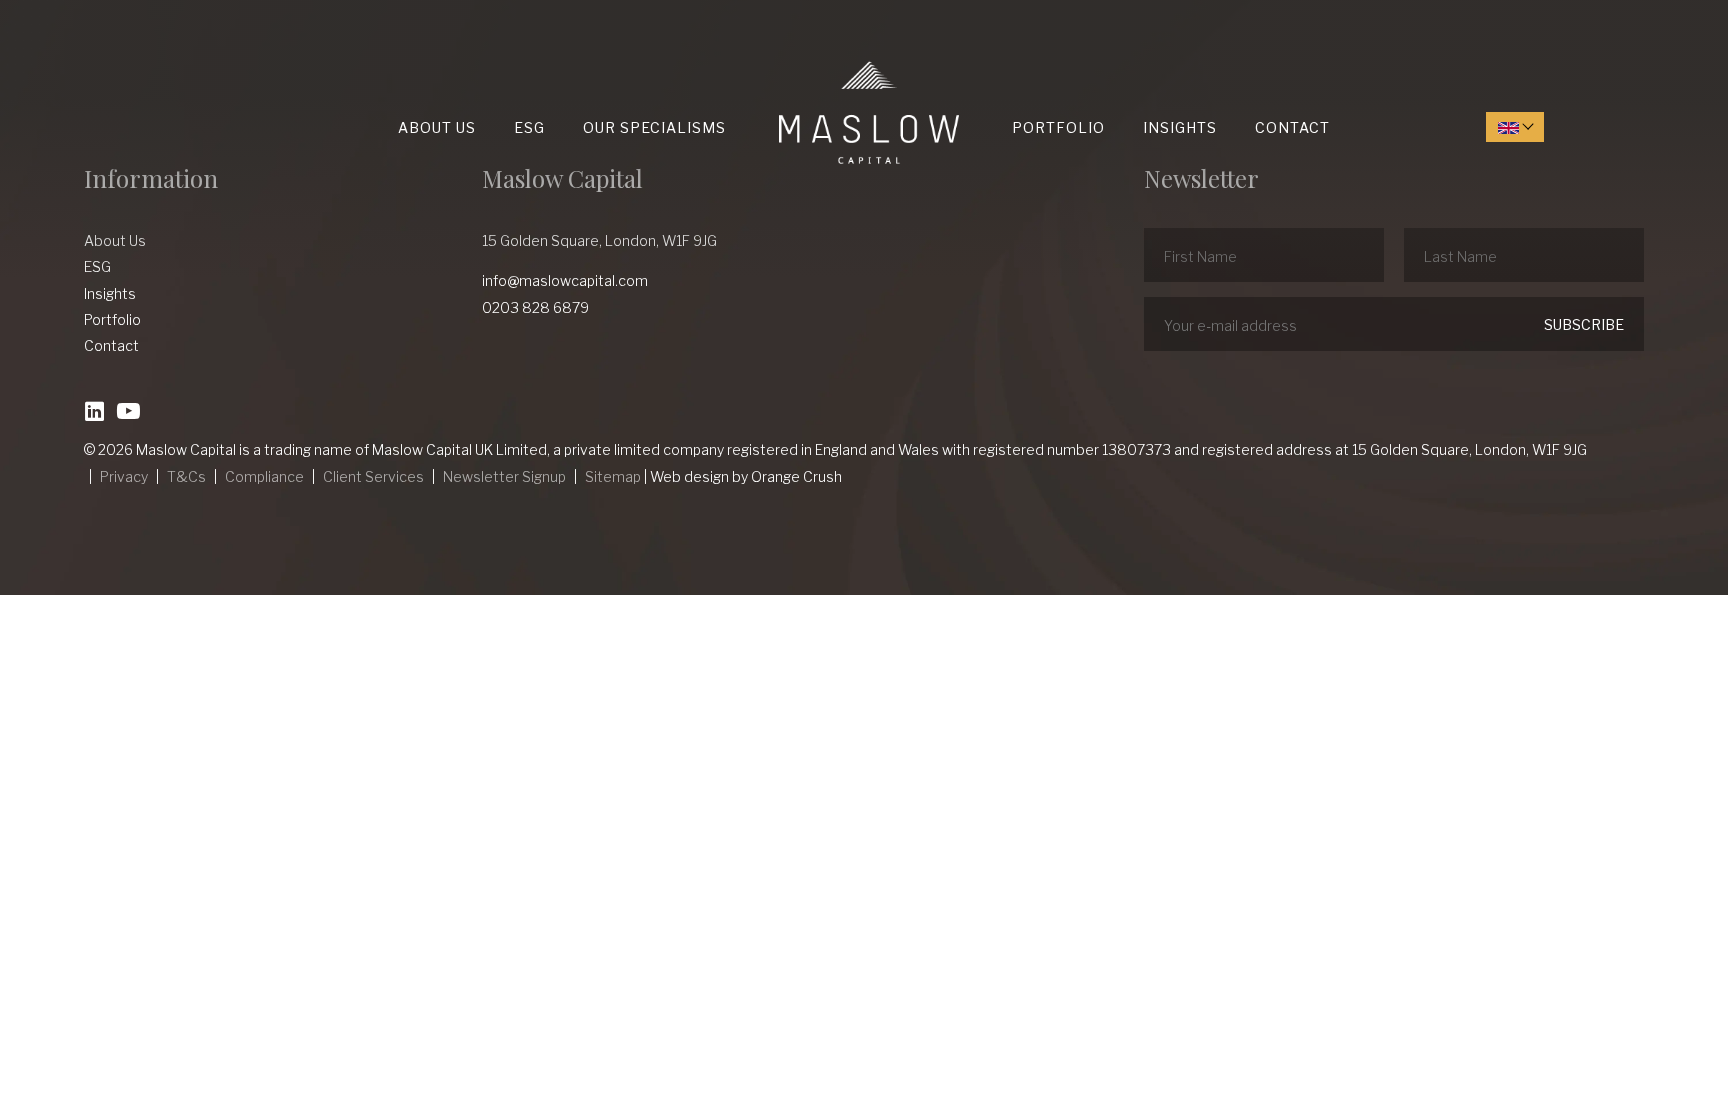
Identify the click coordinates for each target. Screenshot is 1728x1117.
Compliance (264, 476)
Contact (1292, 127)
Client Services (373, 476)
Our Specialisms (654, 127)
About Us (437, 127)
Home (784, 61)
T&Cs (186, 476)
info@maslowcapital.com (565, 280)
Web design (689, 476)
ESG (529, 127)
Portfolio (1058, 127)
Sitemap (613, 476)
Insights (1180, 127)
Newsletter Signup (504, 476)
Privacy (124, 476)
